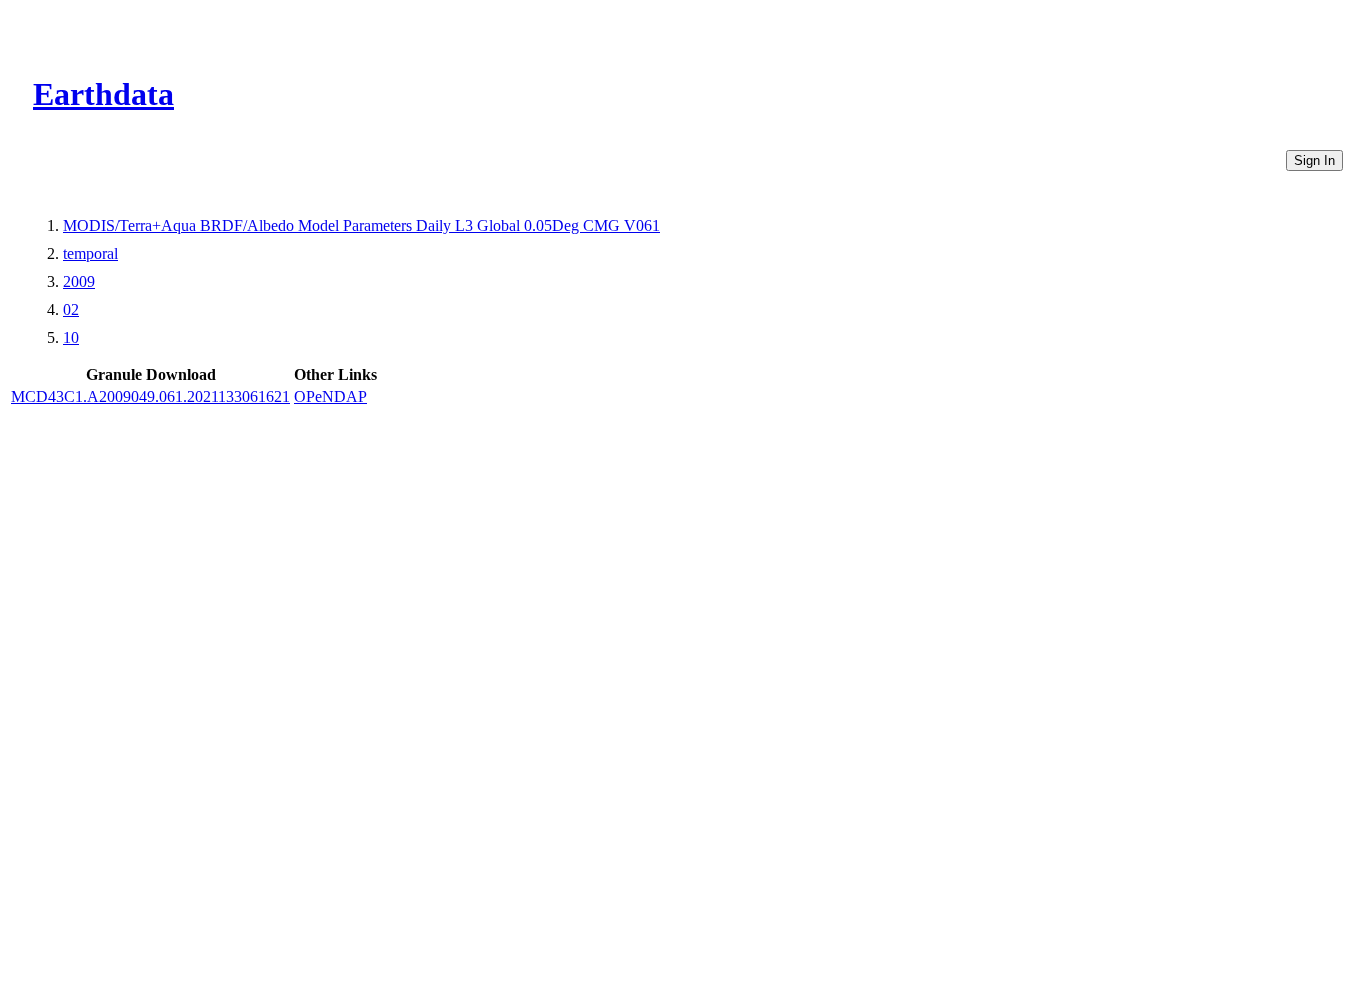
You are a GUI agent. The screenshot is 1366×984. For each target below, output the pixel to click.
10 (71, 337)
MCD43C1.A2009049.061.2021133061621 (150, 396)
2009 (79, 281)
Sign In (1314, 160)
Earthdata (103, 94)
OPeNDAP (330, 396)
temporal (90, 253)
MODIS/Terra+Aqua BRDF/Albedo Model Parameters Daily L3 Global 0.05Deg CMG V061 (361, 225)
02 (71, 309)
